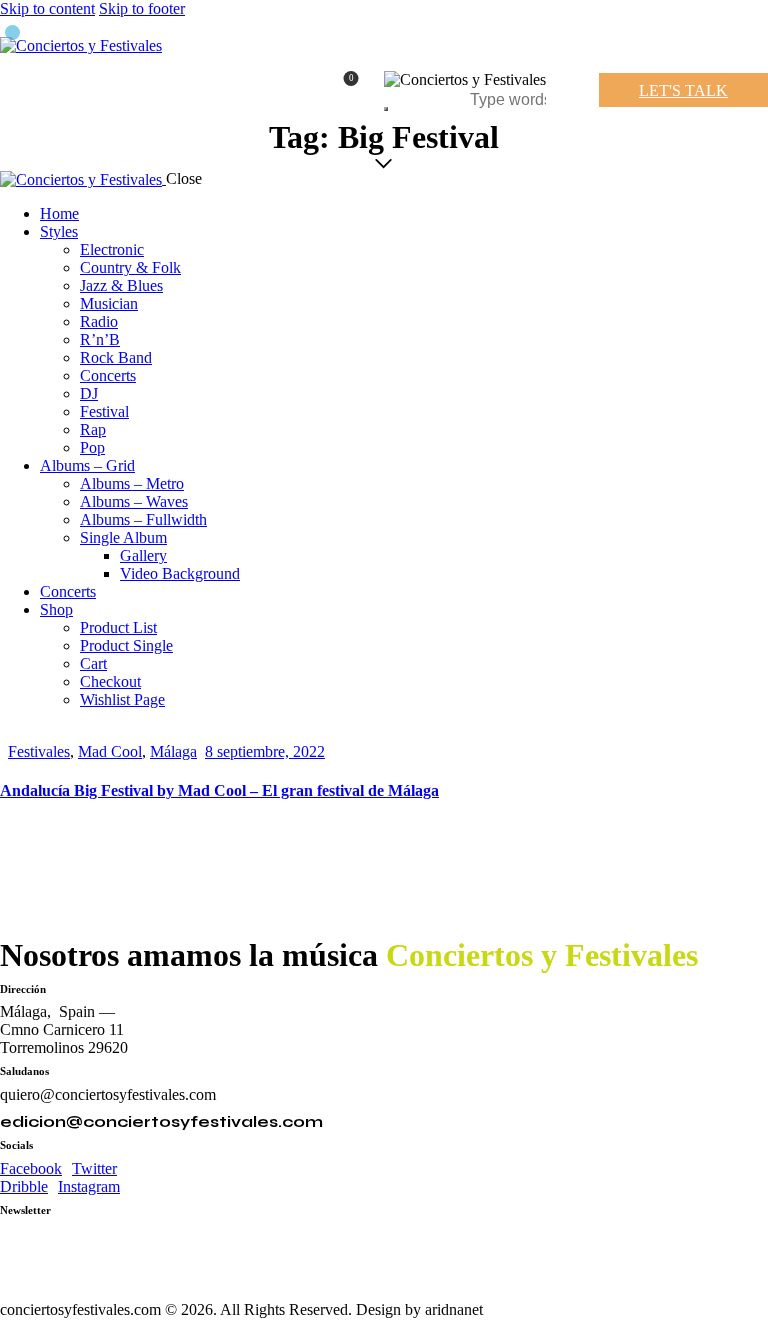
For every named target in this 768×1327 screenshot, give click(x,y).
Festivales (39, 751)
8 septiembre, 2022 (265, 751)
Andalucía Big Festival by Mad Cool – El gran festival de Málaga (219, 790)
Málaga (173, 751)
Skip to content (47, 8)
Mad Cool (110, 751)
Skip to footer (142, 8)
